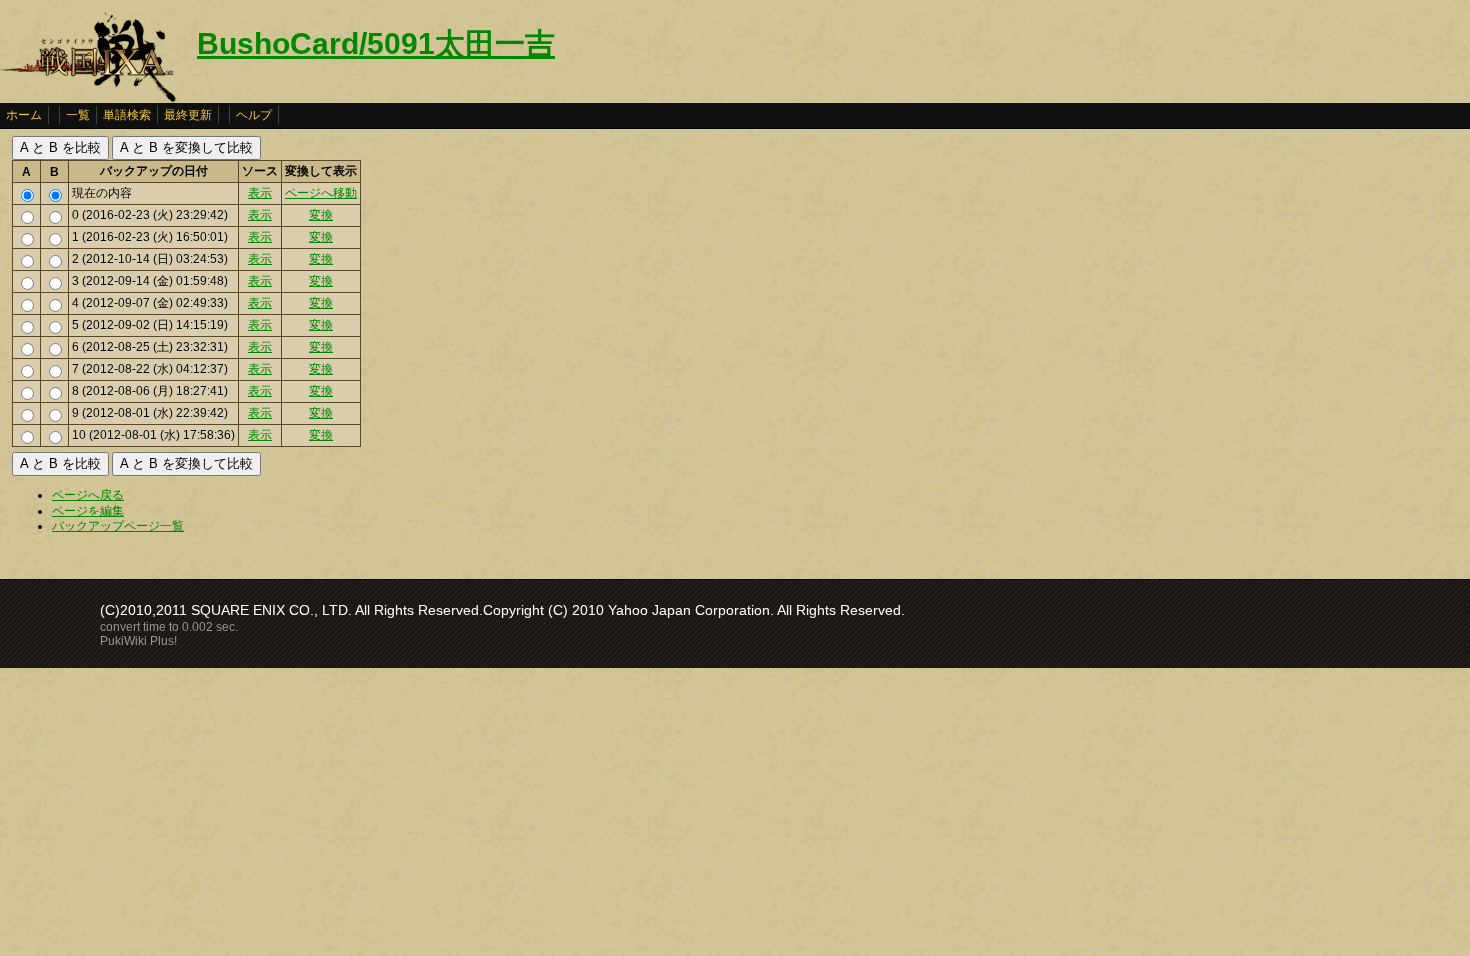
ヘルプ (254, 115)
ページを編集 (88, 511)
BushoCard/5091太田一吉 (376, 43)
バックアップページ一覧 (118, 526)
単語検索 (127, 115)
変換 (321, 215)
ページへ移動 (321, 193)
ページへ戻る (88, 495)
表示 (260, 193)
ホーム (24, 115)
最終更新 (188, 115)
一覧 (78, 115)
